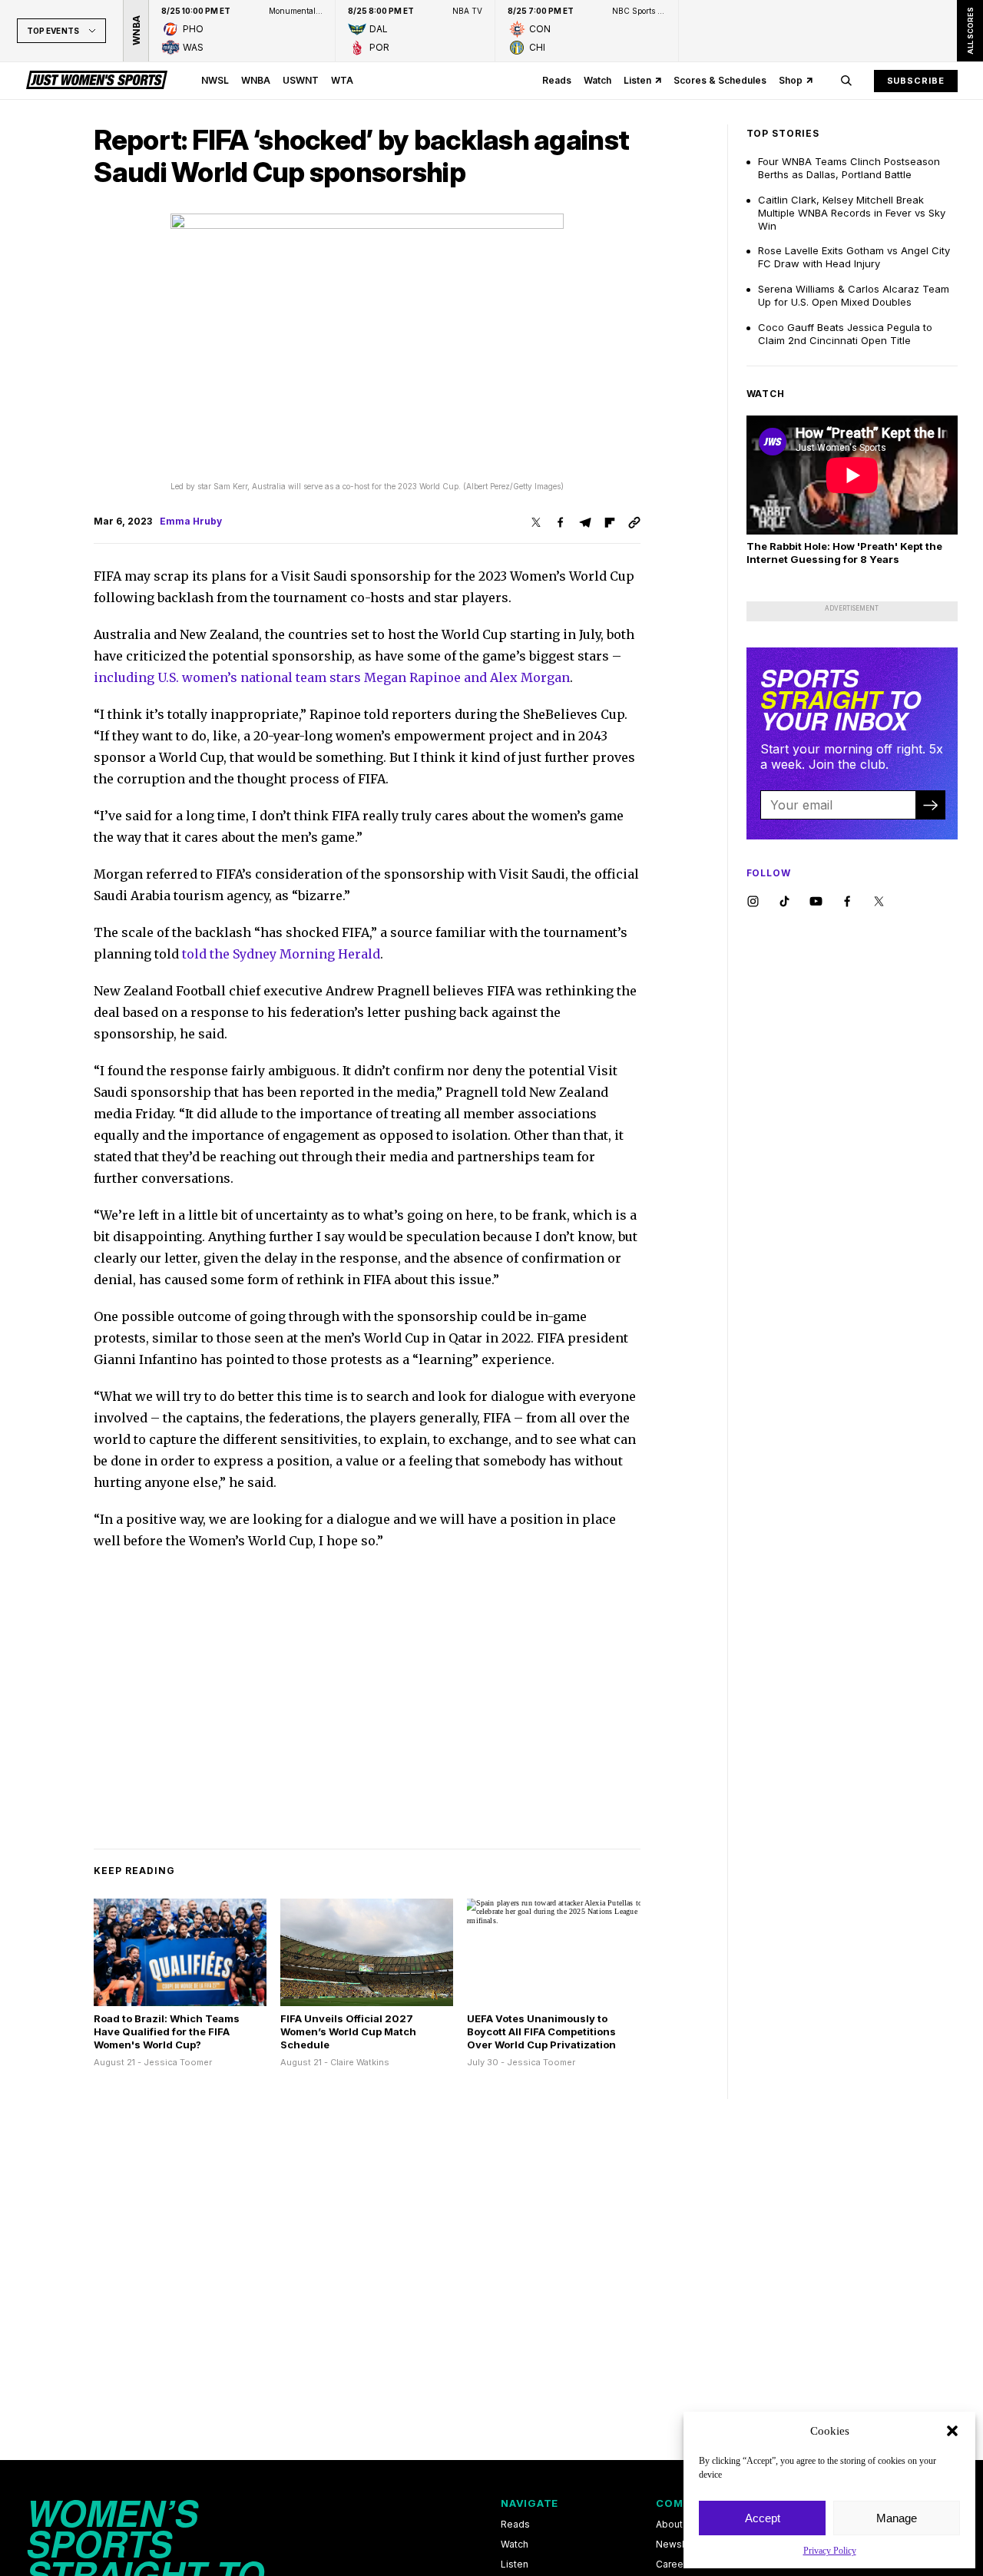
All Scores (970, 31)
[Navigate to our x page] (879, 902)
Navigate (530, 2503)
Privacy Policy (830, 2551)
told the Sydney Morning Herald (281, 954)
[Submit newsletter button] (930, 805)
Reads (557, 80)
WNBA (256, 80)
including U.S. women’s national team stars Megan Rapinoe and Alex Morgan (332, 677)
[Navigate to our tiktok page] (784, 902)
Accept (763, 2518)
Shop (791, 80)
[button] (952, 2431)
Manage (897, 2518)
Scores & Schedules (720, 80)
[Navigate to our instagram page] (753, 902)
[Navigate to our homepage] (97, 81)
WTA (342, 80)
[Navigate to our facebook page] (847, 902)
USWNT (301, 80)
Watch (597, 80)
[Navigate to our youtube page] (816, 902)
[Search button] (846, 81)
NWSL (215, 80)
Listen (637, 80)
